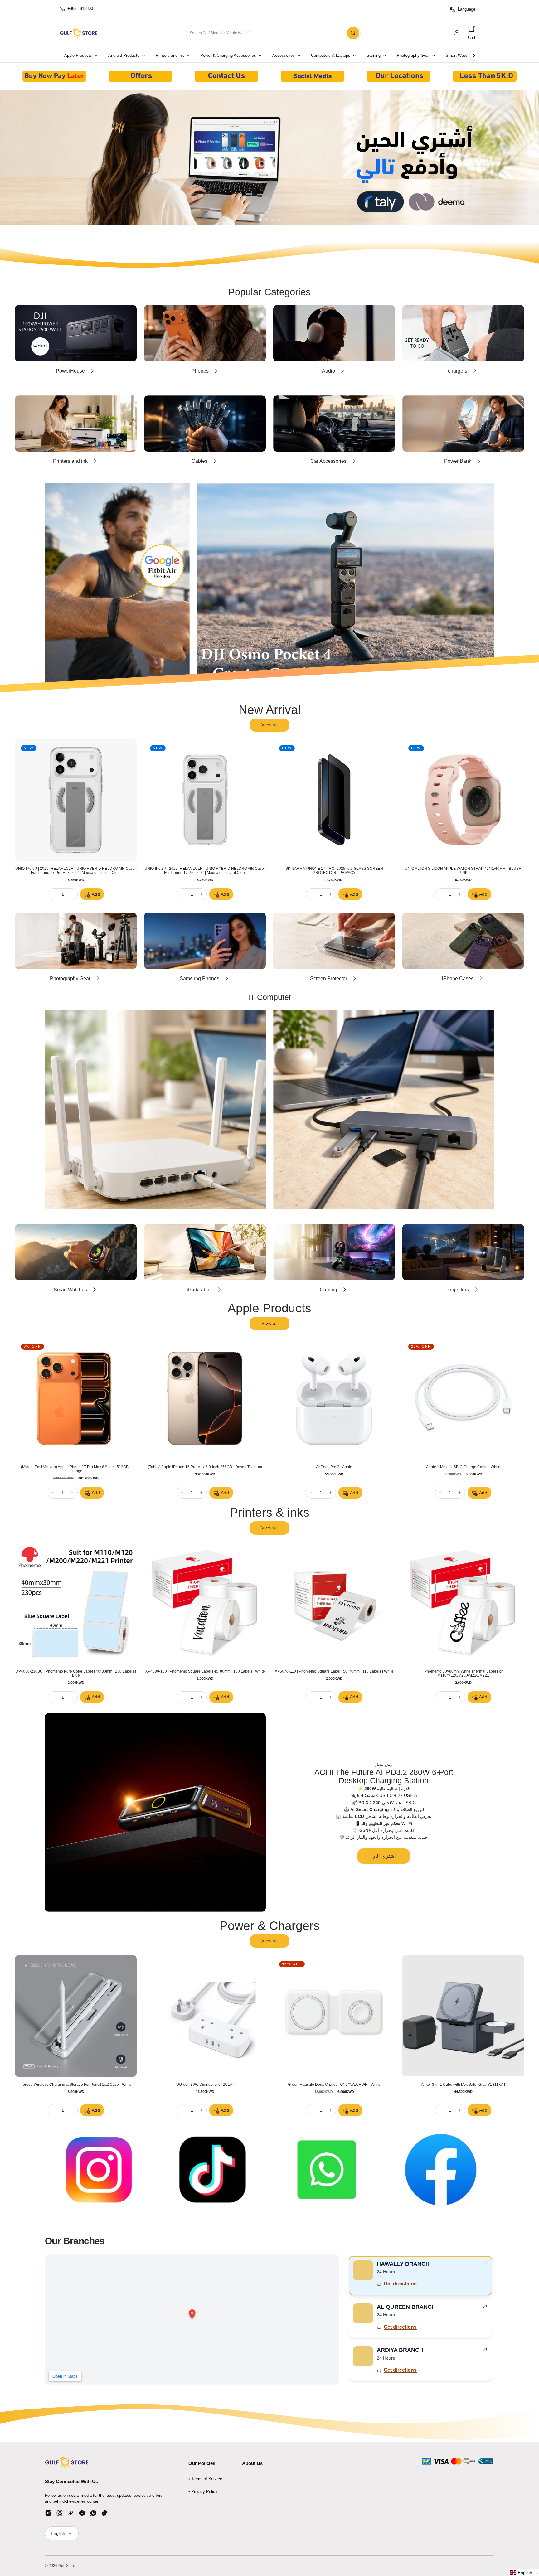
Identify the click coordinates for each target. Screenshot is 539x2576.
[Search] (353, 33)
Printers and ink (170, 56)
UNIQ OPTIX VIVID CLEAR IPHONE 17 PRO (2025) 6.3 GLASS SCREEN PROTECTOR (73, 871)
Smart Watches (460, 56)
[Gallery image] (54, 76)
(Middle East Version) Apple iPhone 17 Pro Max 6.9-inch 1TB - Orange (460, 1467)
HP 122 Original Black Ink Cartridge (202, 1671)
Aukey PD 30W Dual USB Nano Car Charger (331, 2085)
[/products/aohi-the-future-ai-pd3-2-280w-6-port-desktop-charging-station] (155, 1812)
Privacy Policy (204, 2492)
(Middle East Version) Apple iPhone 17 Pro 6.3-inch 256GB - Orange (73, 1467)
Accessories (284, 56)
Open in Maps (65, 2376)
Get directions (400, 2284)
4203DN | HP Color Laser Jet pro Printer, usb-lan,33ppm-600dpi (73, 1671)
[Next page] (474, 56)
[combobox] (273, 33)
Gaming (374, 56)
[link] (457, 33)
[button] (472, 33)
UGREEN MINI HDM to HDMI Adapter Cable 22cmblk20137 (460, 2085)
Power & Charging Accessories (228, 56)
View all (269, 725)
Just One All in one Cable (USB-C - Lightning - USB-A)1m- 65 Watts (202, 2085)
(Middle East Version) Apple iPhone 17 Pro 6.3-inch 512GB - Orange (202, 1467)
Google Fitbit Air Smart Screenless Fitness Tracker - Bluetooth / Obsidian (202, 871)
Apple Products (78, 56)
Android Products (124, 56)
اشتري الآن (384, 1856)
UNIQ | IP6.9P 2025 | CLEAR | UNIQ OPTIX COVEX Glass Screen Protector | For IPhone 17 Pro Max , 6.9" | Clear (460, 871)
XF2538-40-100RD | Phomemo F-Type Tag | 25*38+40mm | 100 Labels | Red (460, 1673)
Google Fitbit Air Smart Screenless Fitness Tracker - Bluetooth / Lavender (331, 871)
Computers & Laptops (331, 56)
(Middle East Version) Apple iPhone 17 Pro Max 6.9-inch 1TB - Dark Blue (331, 1469)
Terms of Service (207, 2479)
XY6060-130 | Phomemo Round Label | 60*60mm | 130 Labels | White (331, 1671)
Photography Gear (413, 56)
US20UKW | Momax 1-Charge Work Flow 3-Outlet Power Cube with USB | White (73, 2087)
